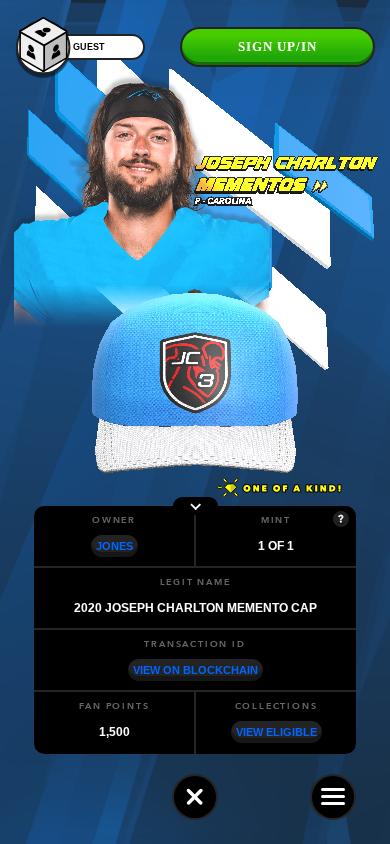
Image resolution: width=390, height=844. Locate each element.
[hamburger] (333, 797)
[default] (195, 797)
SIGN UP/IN (277, 46)
